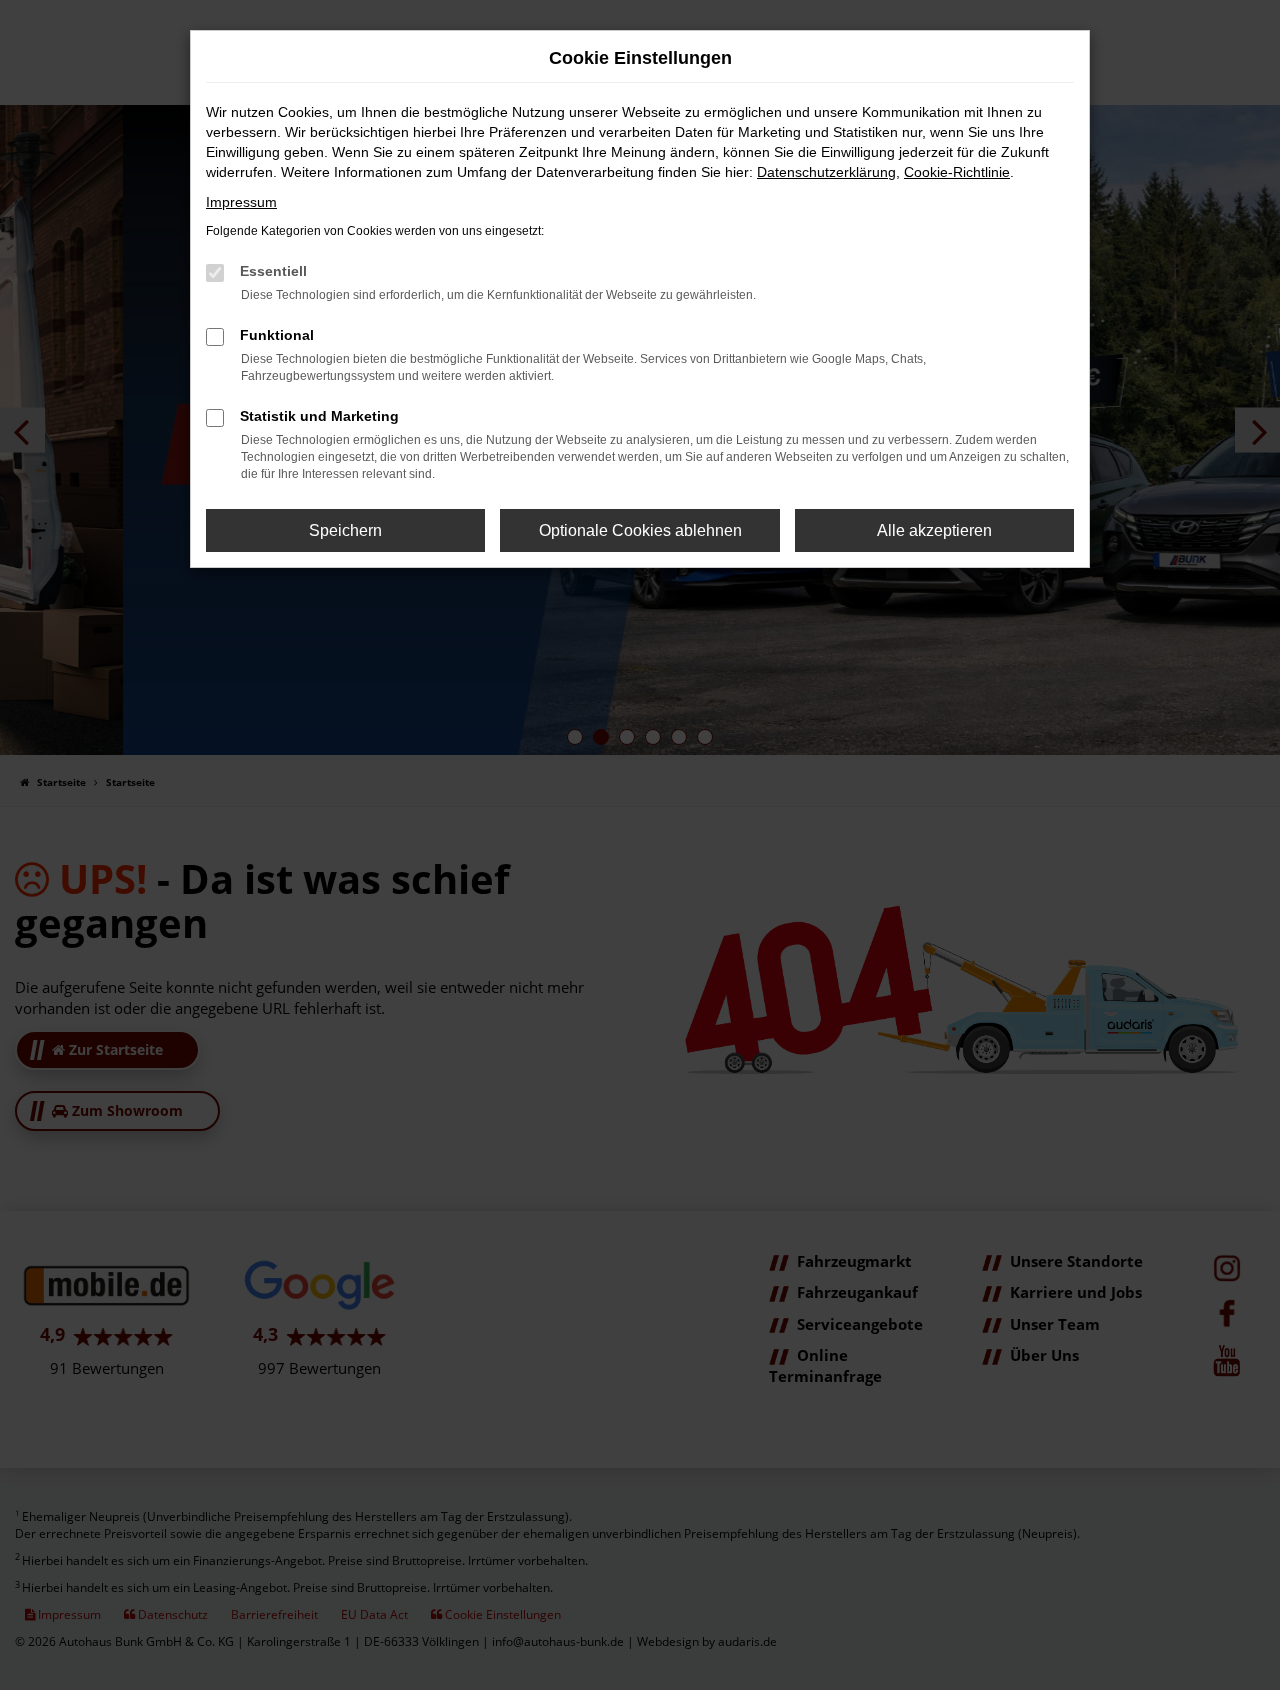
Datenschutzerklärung (826, 172)
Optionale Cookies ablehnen (640, 530)
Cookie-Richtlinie (957, 172)
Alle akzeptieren (934, 530)
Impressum (241, 202)
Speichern (345, 530)
